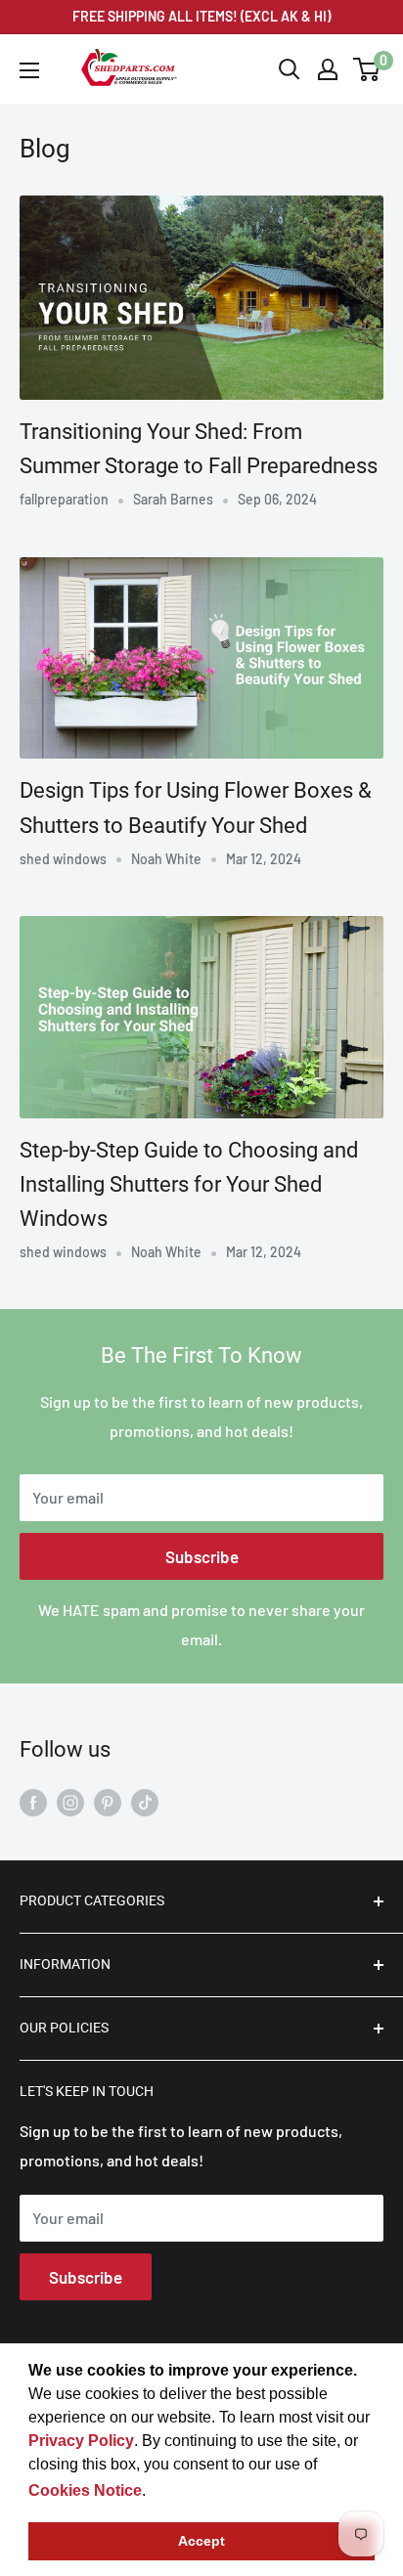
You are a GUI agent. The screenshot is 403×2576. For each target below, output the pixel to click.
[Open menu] (29, 70)
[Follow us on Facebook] (33, 1801)
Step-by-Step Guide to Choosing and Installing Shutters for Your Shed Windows (189, 1184)
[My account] (328, 69)
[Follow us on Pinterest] (108, 1801)
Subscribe (202, 1556)
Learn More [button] (192, 2490)
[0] (367, 69)
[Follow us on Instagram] (70, 1801)
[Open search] (290, 69)
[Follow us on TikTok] (145, 1801)
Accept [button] (201, 2541)
